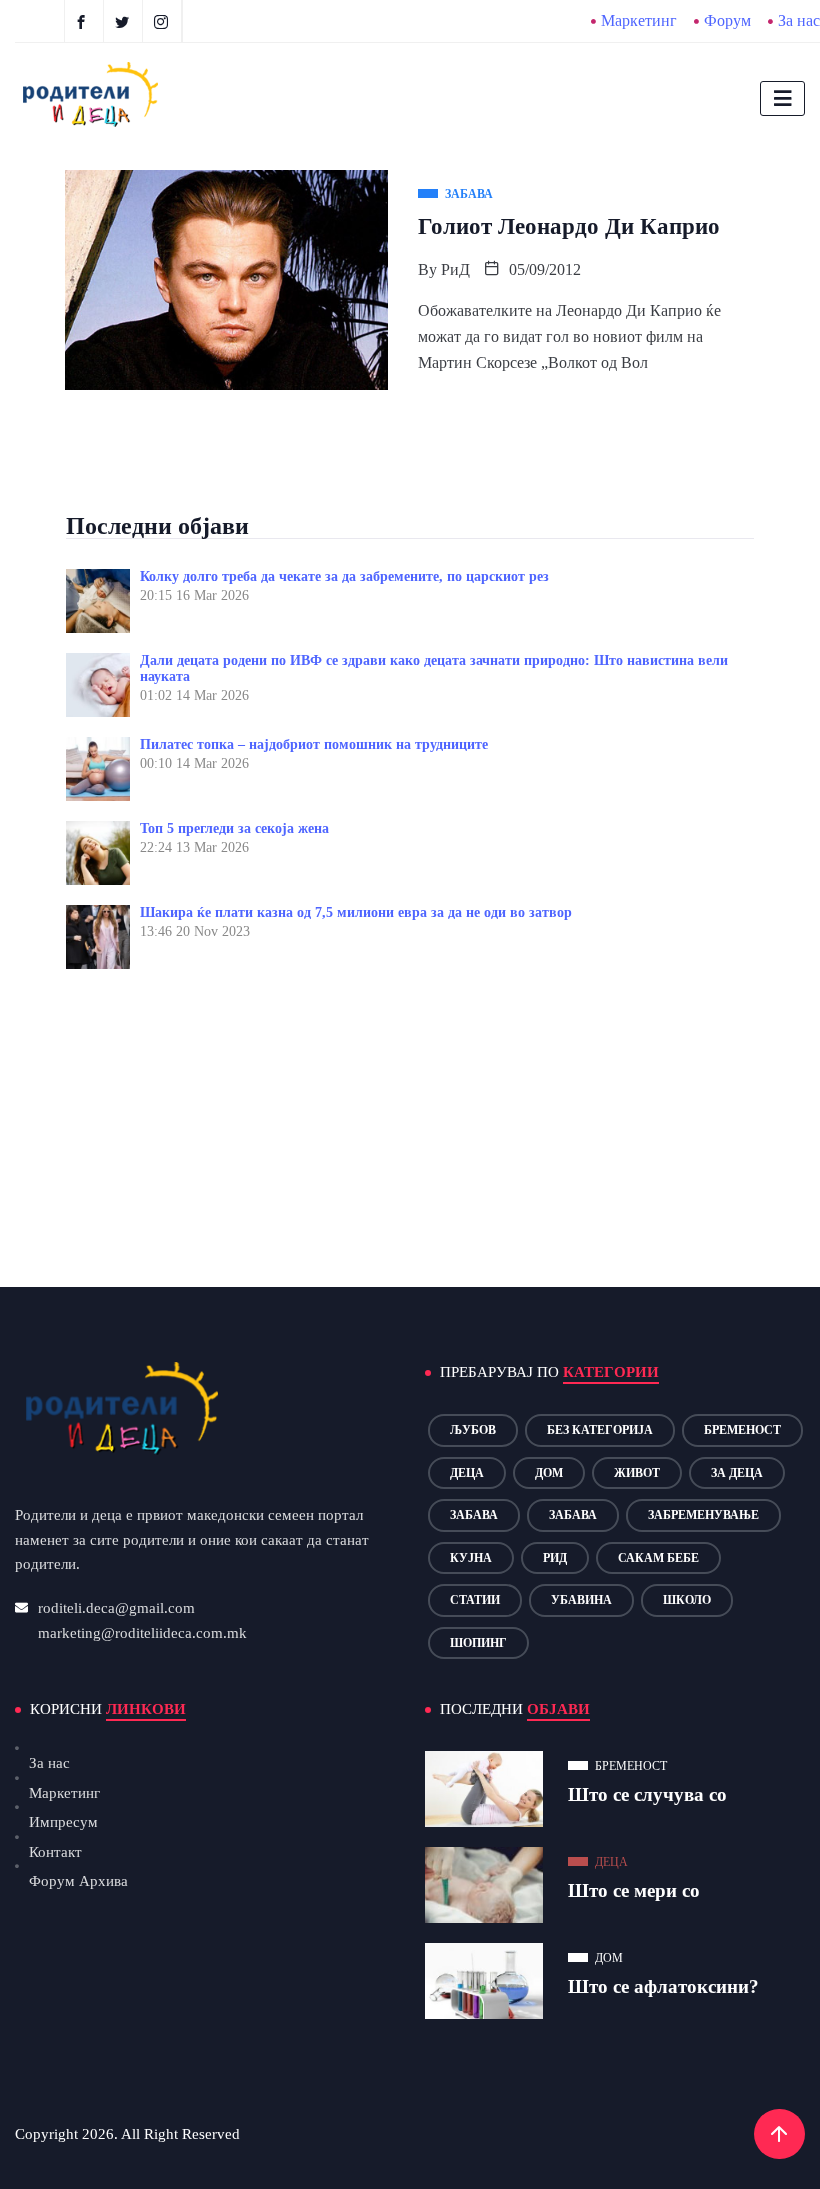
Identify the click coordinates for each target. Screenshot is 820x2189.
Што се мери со (634, 1890)
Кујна (471, 1558)
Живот (637, 1473)
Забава (474, 1515)
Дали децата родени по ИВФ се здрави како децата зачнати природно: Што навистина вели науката (434, 668)
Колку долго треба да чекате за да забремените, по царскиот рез (344, 576)
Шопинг (478, 1643)
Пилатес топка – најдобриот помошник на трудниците (314, 744)
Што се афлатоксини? (663, 1986)
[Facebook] (84, 21)
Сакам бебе (658, 1558)
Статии (475, 1600)
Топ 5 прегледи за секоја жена (234, 828)
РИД (555, 1558)
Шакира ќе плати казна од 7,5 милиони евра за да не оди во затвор (356, 912)
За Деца (737, 1473)
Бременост (742, 1430)
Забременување (703, 1515)
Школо (687, 1600)
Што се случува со (647, 1794)
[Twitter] (125, 21)
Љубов (473, 1430)
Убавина (581, 1600)
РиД (455, 269)
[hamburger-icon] (782, 98)
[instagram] (164, 21)
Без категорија (600, 1430)
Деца (467, 1473)
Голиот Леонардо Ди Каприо (569, 226)
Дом (549, 1473)
